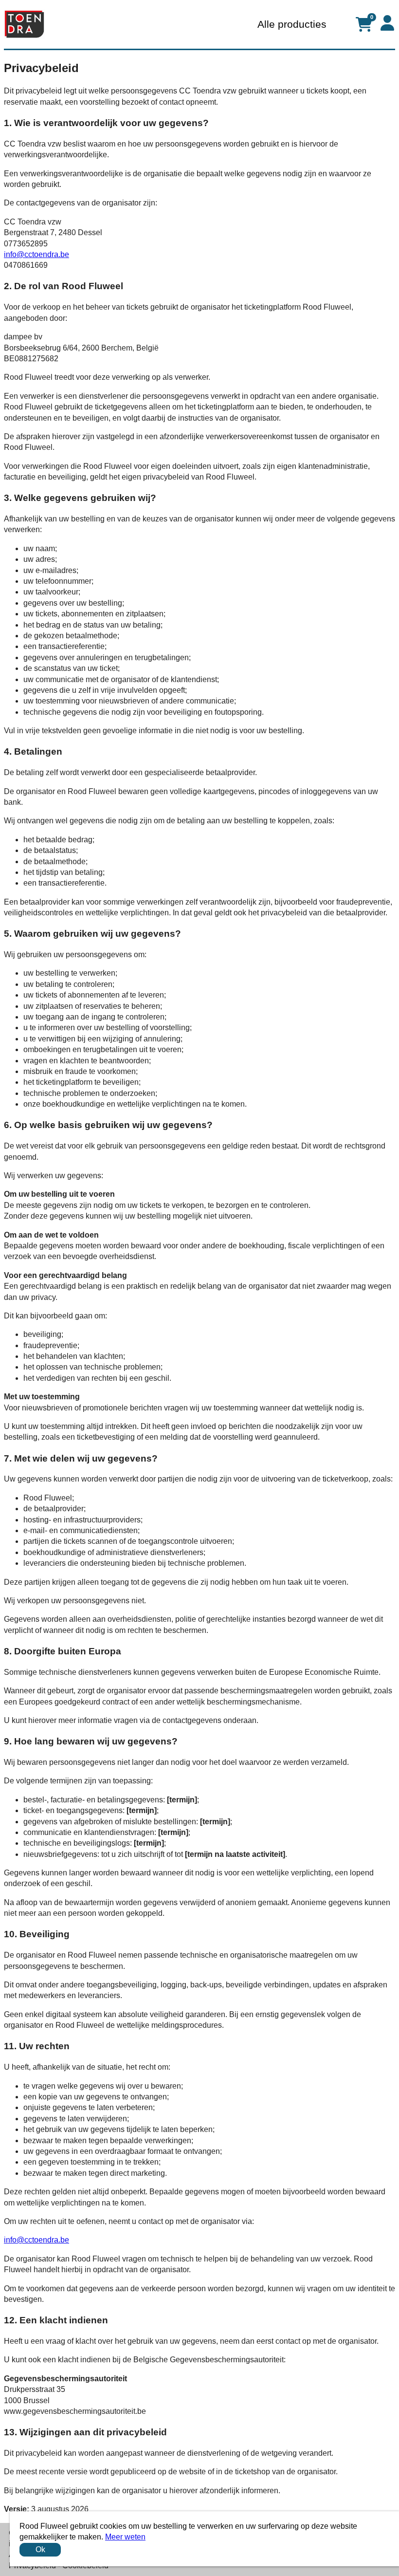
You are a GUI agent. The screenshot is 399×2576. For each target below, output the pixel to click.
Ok (40, 2549)
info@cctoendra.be (36, 254)
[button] (387, 23)
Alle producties (292, 24)
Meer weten (125, 2537)
